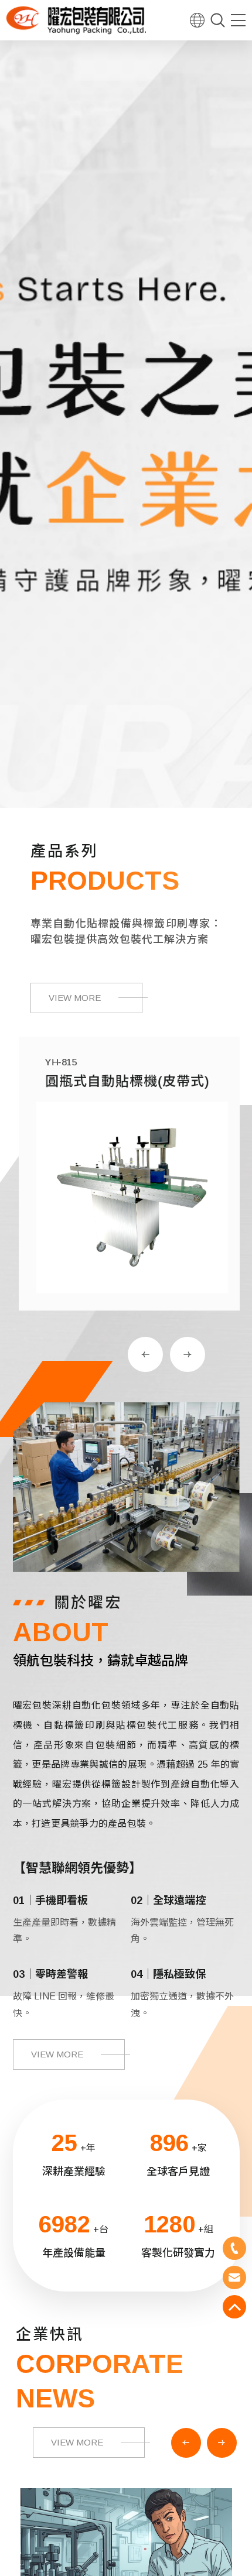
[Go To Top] (234, 2307)
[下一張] (188, 1354)
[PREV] (186, 2443)
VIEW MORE (75, 998)
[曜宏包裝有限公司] (76, 20)
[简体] (197, 20)
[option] (126, 421)
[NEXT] (222, 2443)
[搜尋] (218, 20)
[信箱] (234, 2277)
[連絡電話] (234, 2248)
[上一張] (145, 1354)
